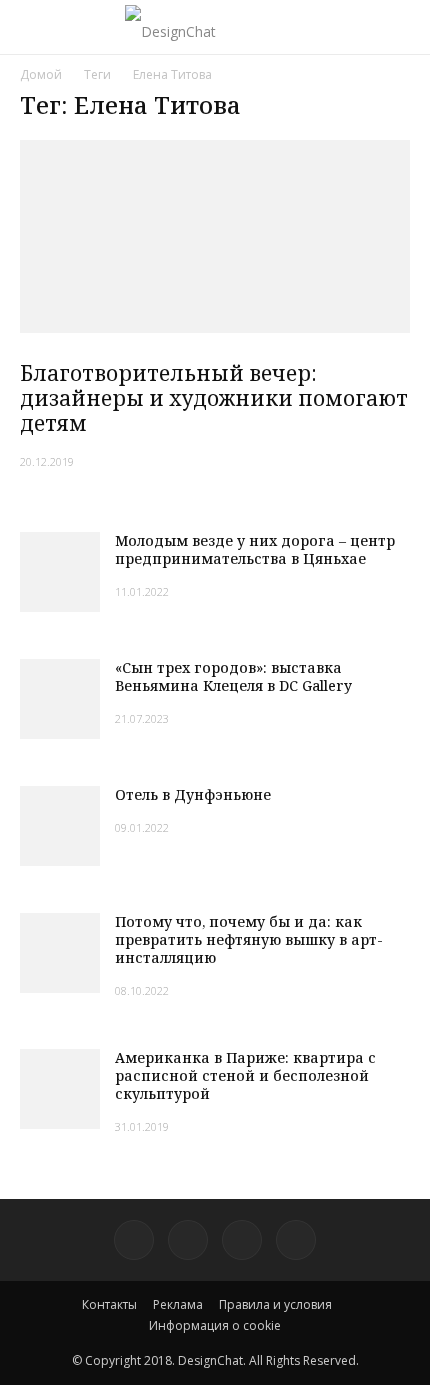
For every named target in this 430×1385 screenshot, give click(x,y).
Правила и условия (275, 1304)
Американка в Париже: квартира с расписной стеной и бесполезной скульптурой (245, 1075)
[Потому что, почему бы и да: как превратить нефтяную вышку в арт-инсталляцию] (60, 953)
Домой (41, 74)
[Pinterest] (134, 1240)
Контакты (109, 1304)
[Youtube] (296, 1240)
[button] (402, 27)
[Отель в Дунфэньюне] (60, 826)
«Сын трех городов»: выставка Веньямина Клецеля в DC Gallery (233, 676)
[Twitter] (188, 1240)
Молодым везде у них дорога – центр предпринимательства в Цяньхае (255, 549)
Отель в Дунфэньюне (193, 794)
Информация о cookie (215, 1325)
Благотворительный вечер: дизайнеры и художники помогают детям (214, 398)
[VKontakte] (242, 1240)
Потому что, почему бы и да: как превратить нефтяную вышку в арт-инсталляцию (249, 939)
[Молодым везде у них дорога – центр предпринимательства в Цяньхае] (60, 572)
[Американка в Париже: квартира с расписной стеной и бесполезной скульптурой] (60, 1089)
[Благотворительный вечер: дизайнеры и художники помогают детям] (215, 236)
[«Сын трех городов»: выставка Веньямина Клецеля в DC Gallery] (60, 699)
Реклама (178, 1304)
